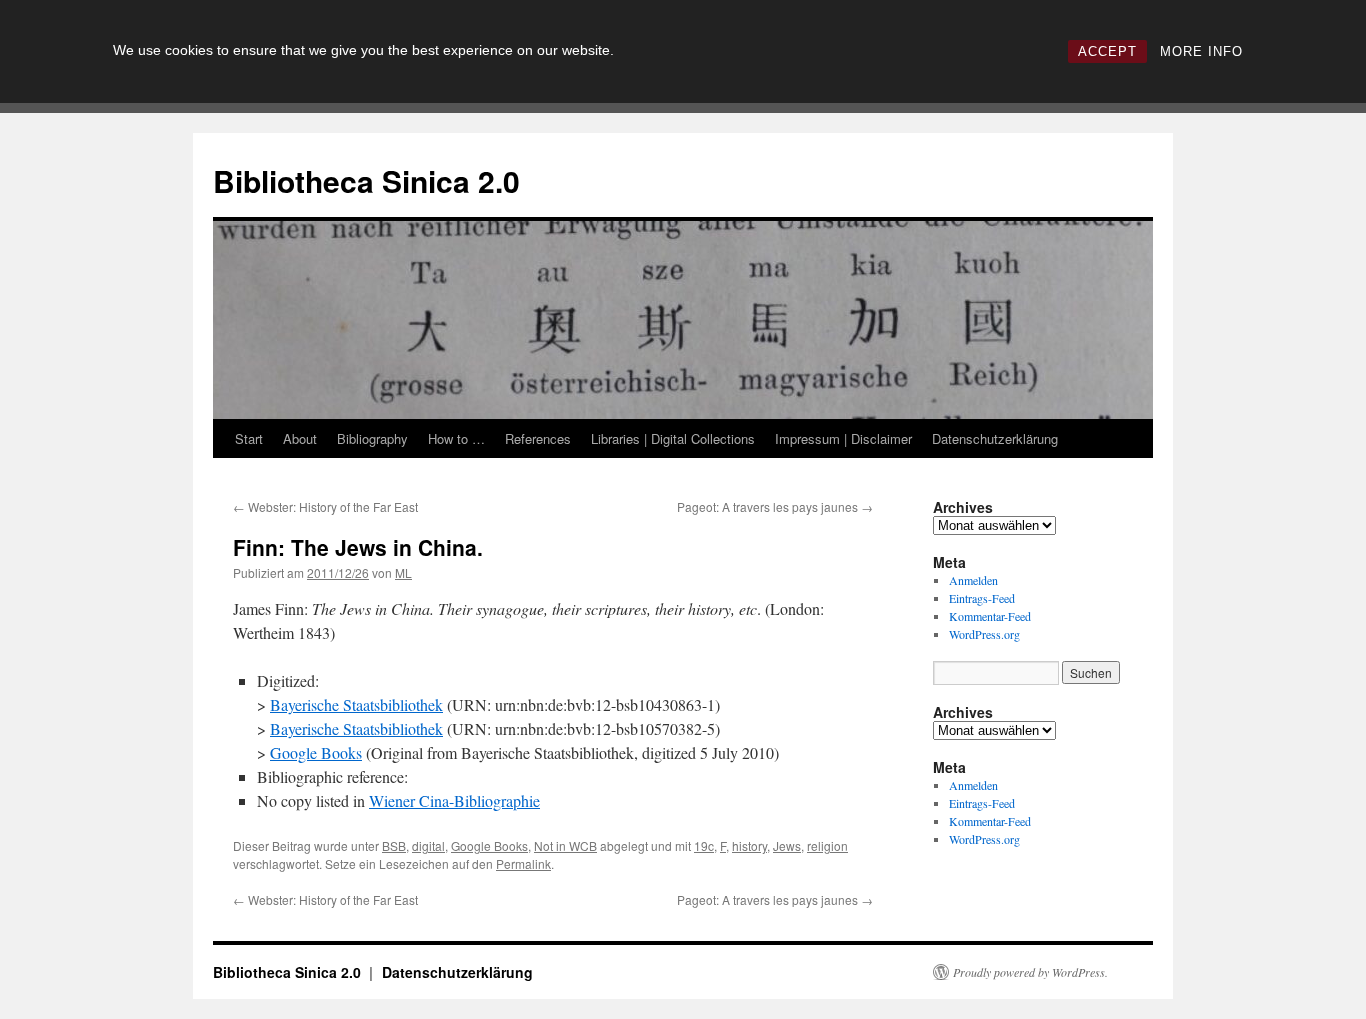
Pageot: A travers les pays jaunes (775, 506)
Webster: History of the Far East (325, 506)
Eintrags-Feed (982, 598)
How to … (456, 438)
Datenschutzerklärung (995, 438)
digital (428, 845)
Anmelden (973, 580)
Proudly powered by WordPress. (1030, 972)
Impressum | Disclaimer (843, 438)
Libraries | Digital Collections (673, 438)
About (300, 438)
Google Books (316, 752)
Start (249, 438)
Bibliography (372, 438)
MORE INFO (1201, 51)
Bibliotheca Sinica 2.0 (366, 180)
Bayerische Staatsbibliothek (356, 704)
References (538, 438)
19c (704, 845)
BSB (394, 845)
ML (403, 572)
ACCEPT (1107, 51)
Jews (787, 845)
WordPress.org (984, 634)
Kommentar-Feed (990, 616)
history (749, 845)
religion (827, 845)
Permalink (523, 863)
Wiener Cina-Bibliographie (454, 800)
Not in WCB (565, 845)
